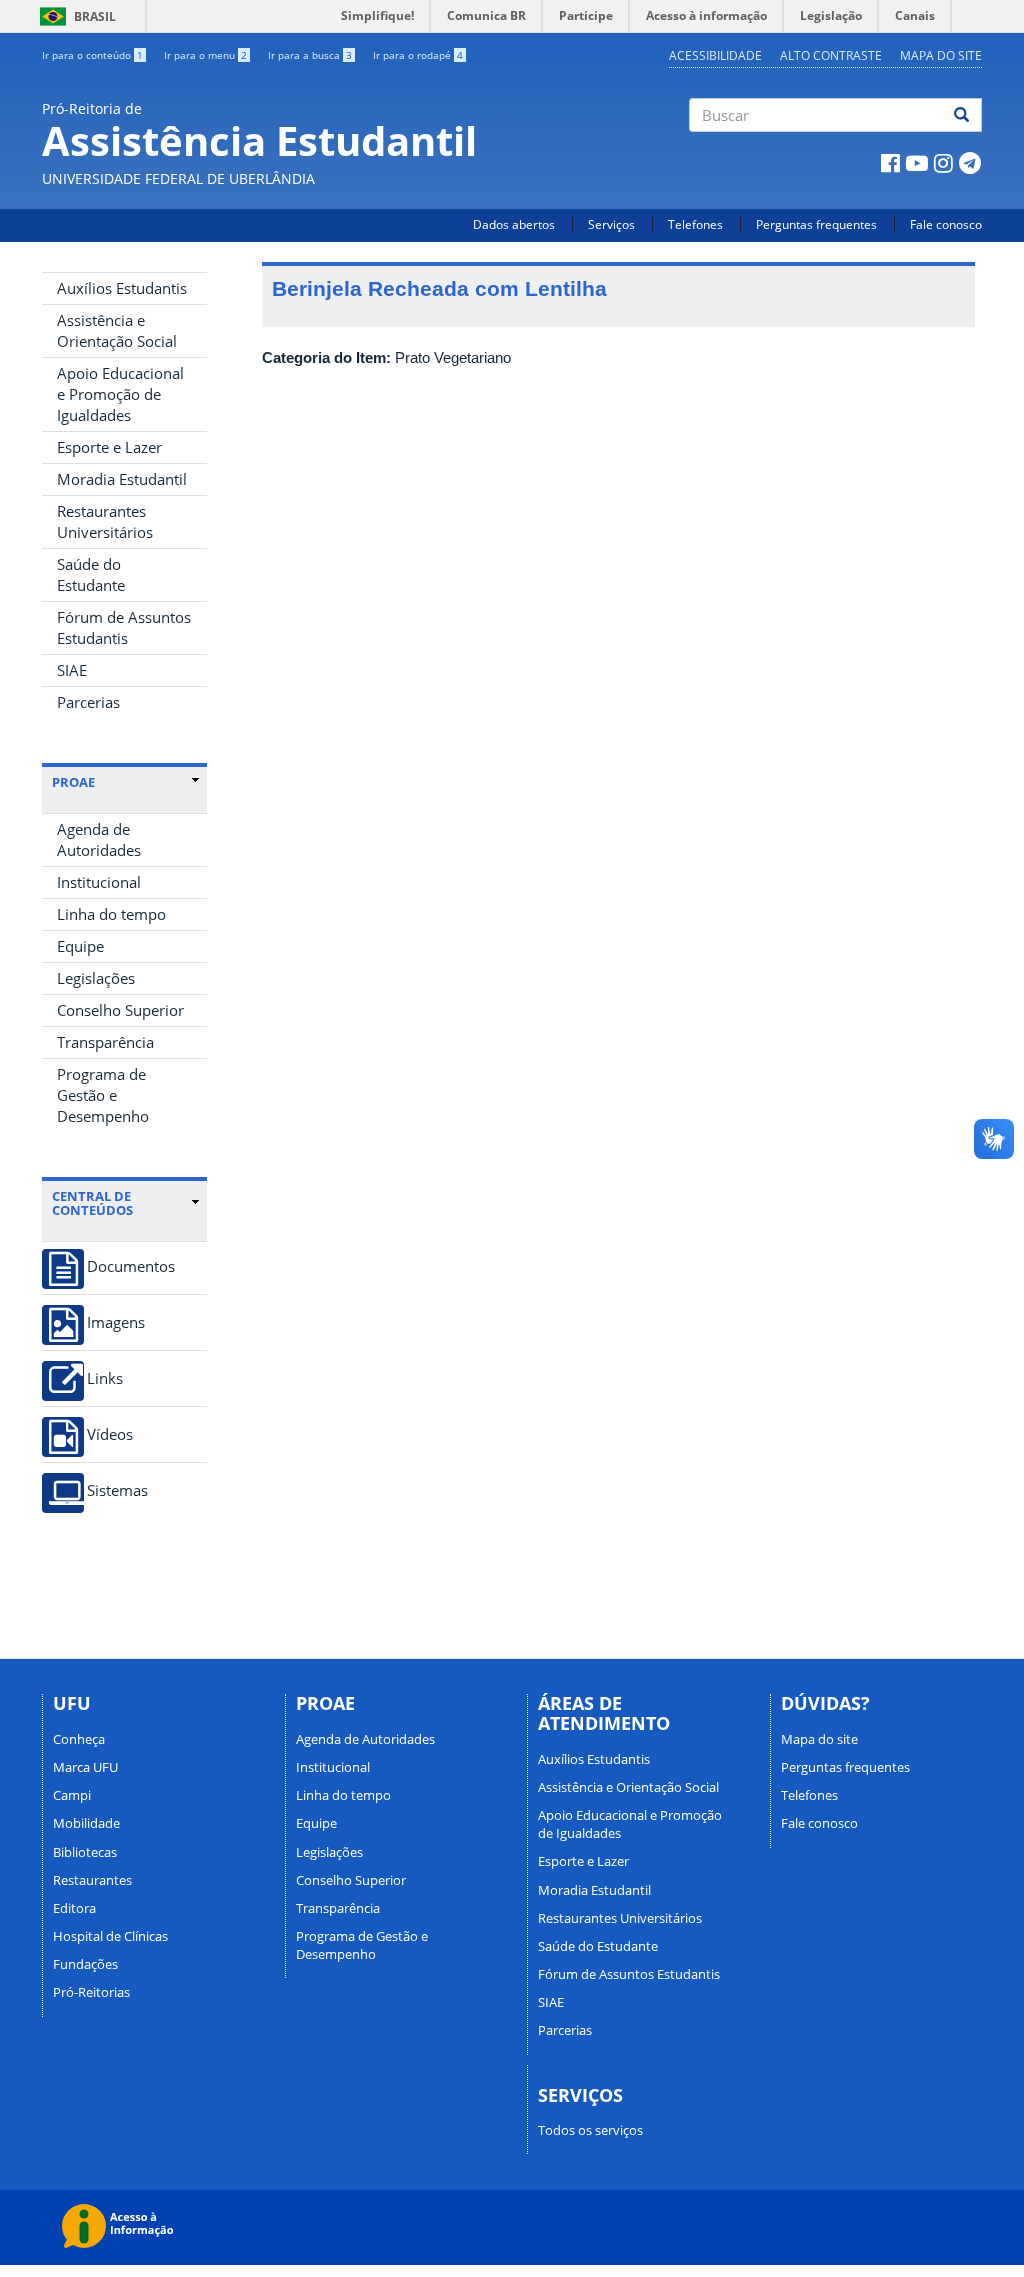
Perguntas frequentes (816, 224)
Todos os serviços (590, 2130)
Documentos (131, 1266)
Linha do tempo (111, 914)
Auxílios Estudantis (122, 288)
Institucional (99, 882)
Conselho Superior (120, 1010)
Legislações (96, 978)
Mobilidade (86, 1823)
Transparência (105, 1042)
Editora (74, 1908)
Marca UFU (85, 1767)
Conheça (79, 1739)
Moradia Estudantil (122, 479)
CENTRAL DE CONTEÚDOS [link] (92, 1203)
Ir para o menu (205, 55)
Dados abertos (514, 224)
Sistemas (117, 1490)
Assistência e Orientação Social (117, 330)
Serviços (611, 224)
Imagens (116, 1322)
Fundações (85, 1964)
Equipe (80, 946)
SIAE (72, 670)
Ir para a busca (310, 55)
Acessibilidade (715, 55)
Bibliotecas (85, 1852)
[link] (125, 782)
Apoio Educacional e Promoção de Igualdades (120, 394)
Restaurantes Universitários (105, 521)
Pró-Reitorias (91, 1992)
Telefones (695, 224)
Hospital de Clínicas (110, 1936)
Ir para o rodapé (418, 55)
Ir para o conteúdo (92, 55)
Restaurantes (92, 1880)
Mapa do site (941, 55)
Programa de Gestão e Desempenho (103, 1095)
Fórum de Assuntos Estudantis (124, 627)
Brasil (74, 16)
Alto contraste (831, 55)
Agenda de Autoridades (99, 839)
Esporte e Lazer (109, 447)
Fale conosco (946, 224)
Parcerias (88, 702)
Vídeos (110, 1434)
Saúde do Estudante (91, 574)
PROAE (73, 782)
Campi (72, 1795)
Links (105, 1378)
